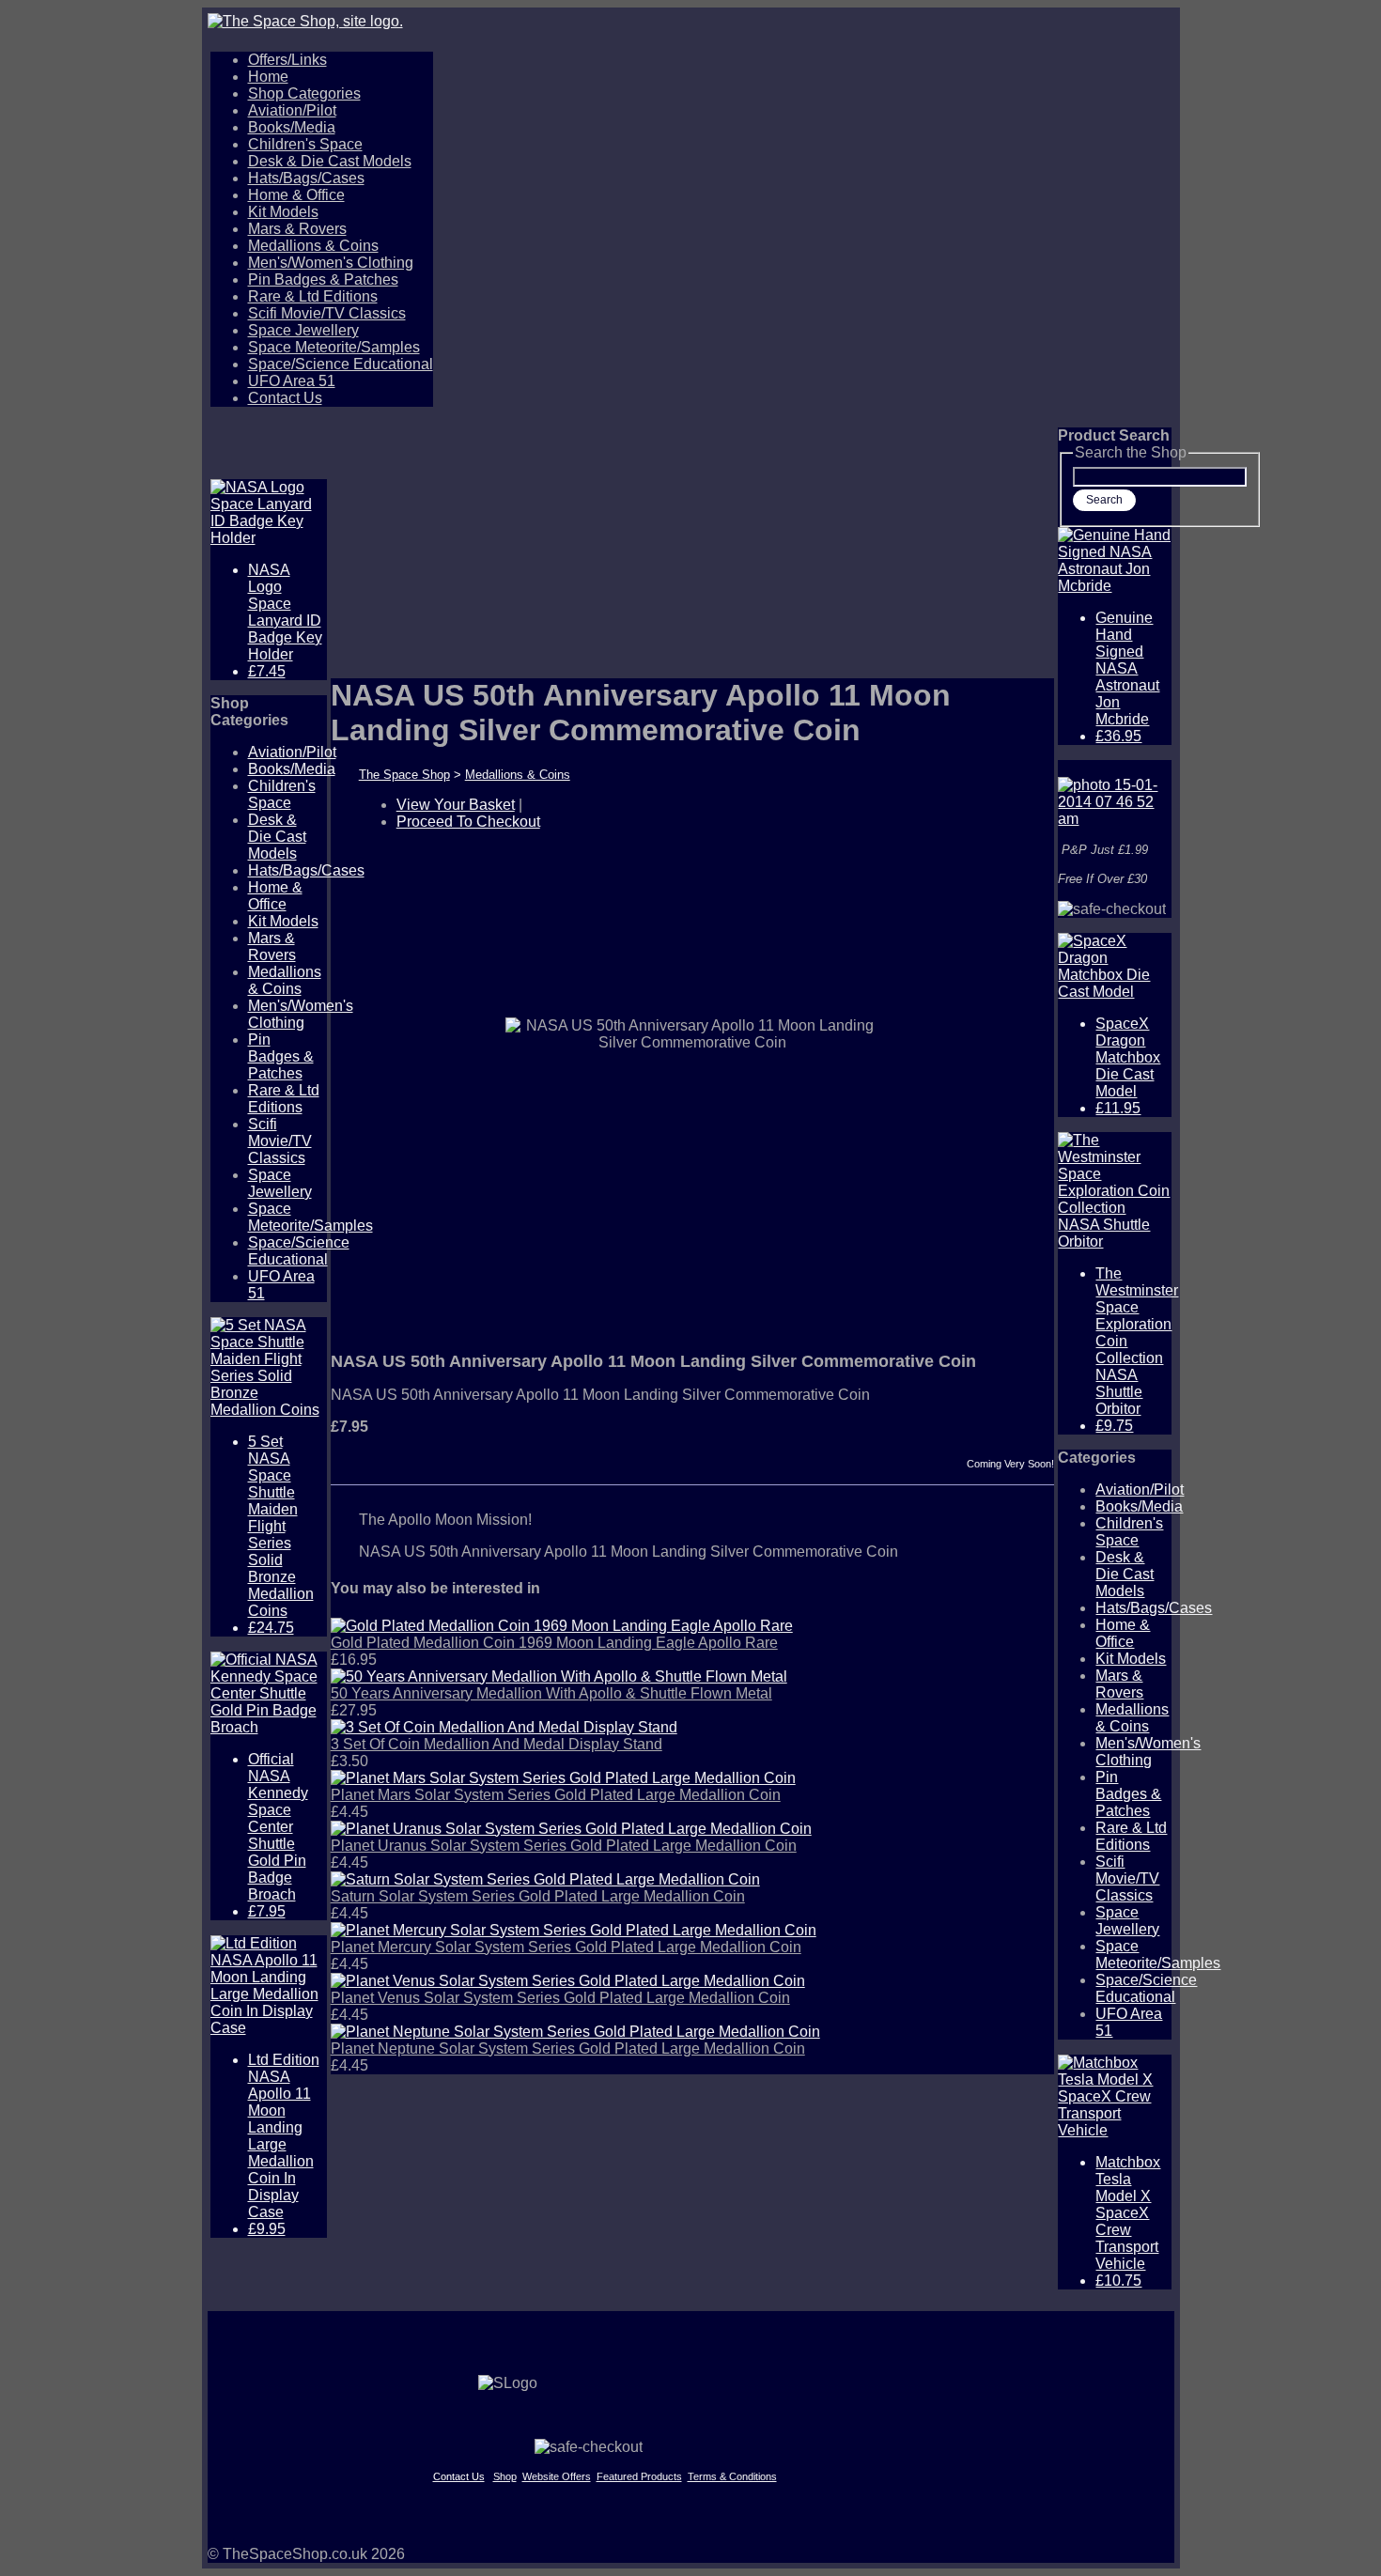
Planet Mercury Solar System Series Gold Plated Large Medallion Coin (566, 1947)
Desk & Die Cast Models (330, 161)
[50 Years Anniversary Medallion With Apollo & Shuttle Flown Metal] (559, 1676)
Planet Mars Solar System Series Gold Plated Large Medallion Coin (556, 1795)
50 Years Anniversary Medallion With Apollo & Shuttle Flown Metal (551, 1693)
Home (268, 77)
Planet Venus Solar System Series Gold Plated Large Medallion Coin (560, 1998)
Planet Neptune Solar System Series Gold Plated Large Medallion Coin (568, 2048)
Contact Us (285, 398)
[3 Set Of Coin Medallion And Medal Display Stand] (504, 1727)
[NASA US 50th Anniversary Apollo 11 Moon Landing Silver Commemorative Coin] (659, 1282)
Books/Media (292, 127)
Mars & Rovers (297, 229)
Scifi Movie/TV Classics (327, 313)
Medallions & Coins (313, 246)
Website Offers (557, 2476)
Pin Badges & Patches (323, 279)
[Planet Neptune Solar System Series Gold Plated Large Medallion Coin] (575, 2032)
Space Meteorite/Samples (334, 347)
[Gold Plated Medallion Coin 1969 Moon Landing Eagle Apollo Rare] (562, 1626)
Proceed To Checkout (468, 822)
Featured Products (639, 2476)
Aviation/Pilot (292, 110)
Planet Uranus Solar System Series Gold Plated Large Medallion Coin (564, 1846)
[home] (691, 22)
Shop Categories (304, 93)
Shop (505, 2476)
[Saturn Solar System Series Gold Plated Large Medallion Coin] (545, 1879)
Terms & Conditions (732, 2476)
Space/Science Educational (341, 364)
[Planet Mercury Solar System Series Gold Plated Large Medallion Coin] (574, 1930)
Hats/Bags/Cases (306, 178)
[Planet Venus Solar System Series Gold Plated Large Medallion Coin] (568, 1981)
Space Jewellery (303, 330)
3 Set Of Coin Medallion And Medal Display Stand (497, 1744)
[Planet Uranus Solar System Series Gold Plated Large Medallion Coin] (571, 1829)
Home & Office (296, 195)
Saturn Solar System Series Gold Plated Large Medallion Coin (538, 1896)
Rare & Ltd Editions (313, 296)
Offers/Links (287, 60)
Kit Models (283, 212)
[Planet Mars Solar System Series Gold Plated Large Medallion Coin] (563, 1778)
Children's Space (305, 144)
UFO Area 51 (292, 381)
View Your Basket (456, 805)
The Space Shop (404, 775)
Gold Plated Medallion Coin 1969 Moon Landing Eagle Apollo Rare (554, 1643)
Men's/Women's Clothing (331, 263)
